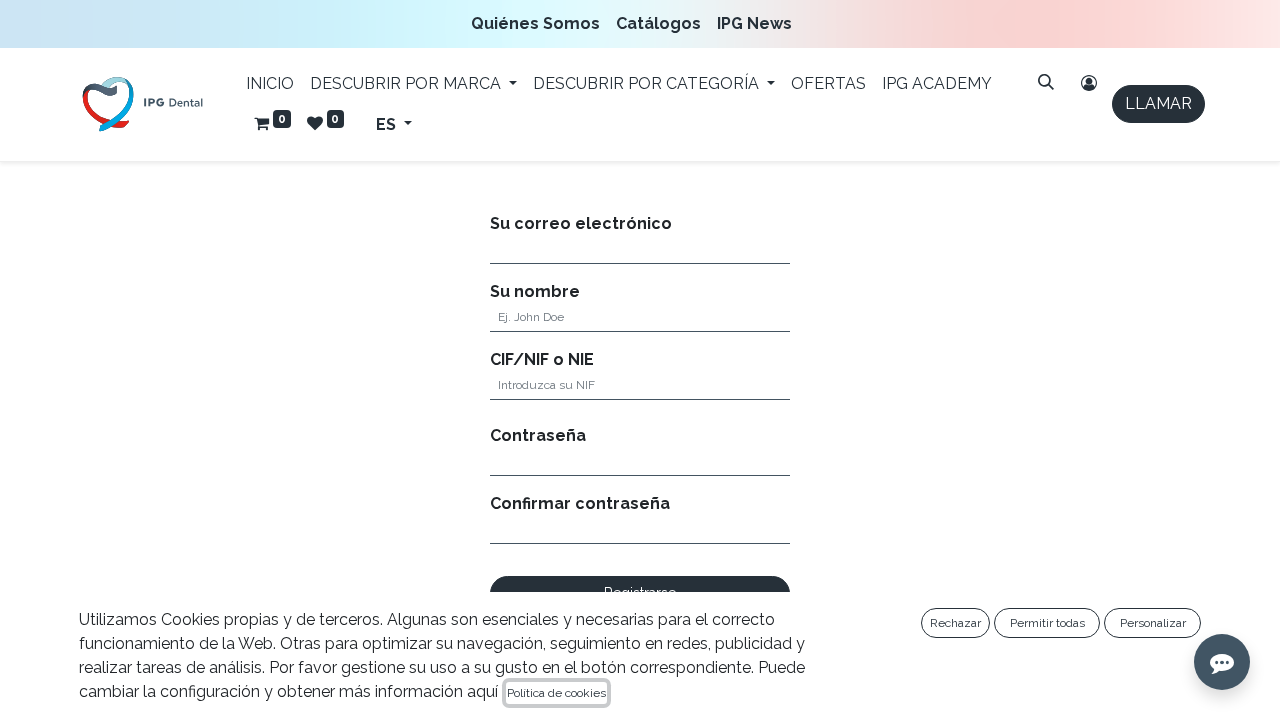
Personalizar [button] (1153, 623)
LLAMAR (1158, 103)
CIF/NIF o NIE (542, 359)
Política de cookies (556, 693)
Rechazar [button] (955, 623)
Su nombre (535, 291)
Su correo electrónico (581, 223)
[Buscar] (1046, 82)
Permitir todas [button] (1047, 623)
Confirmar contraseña (580, 503)
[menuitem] (539, 24)
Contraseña (538, 435)
